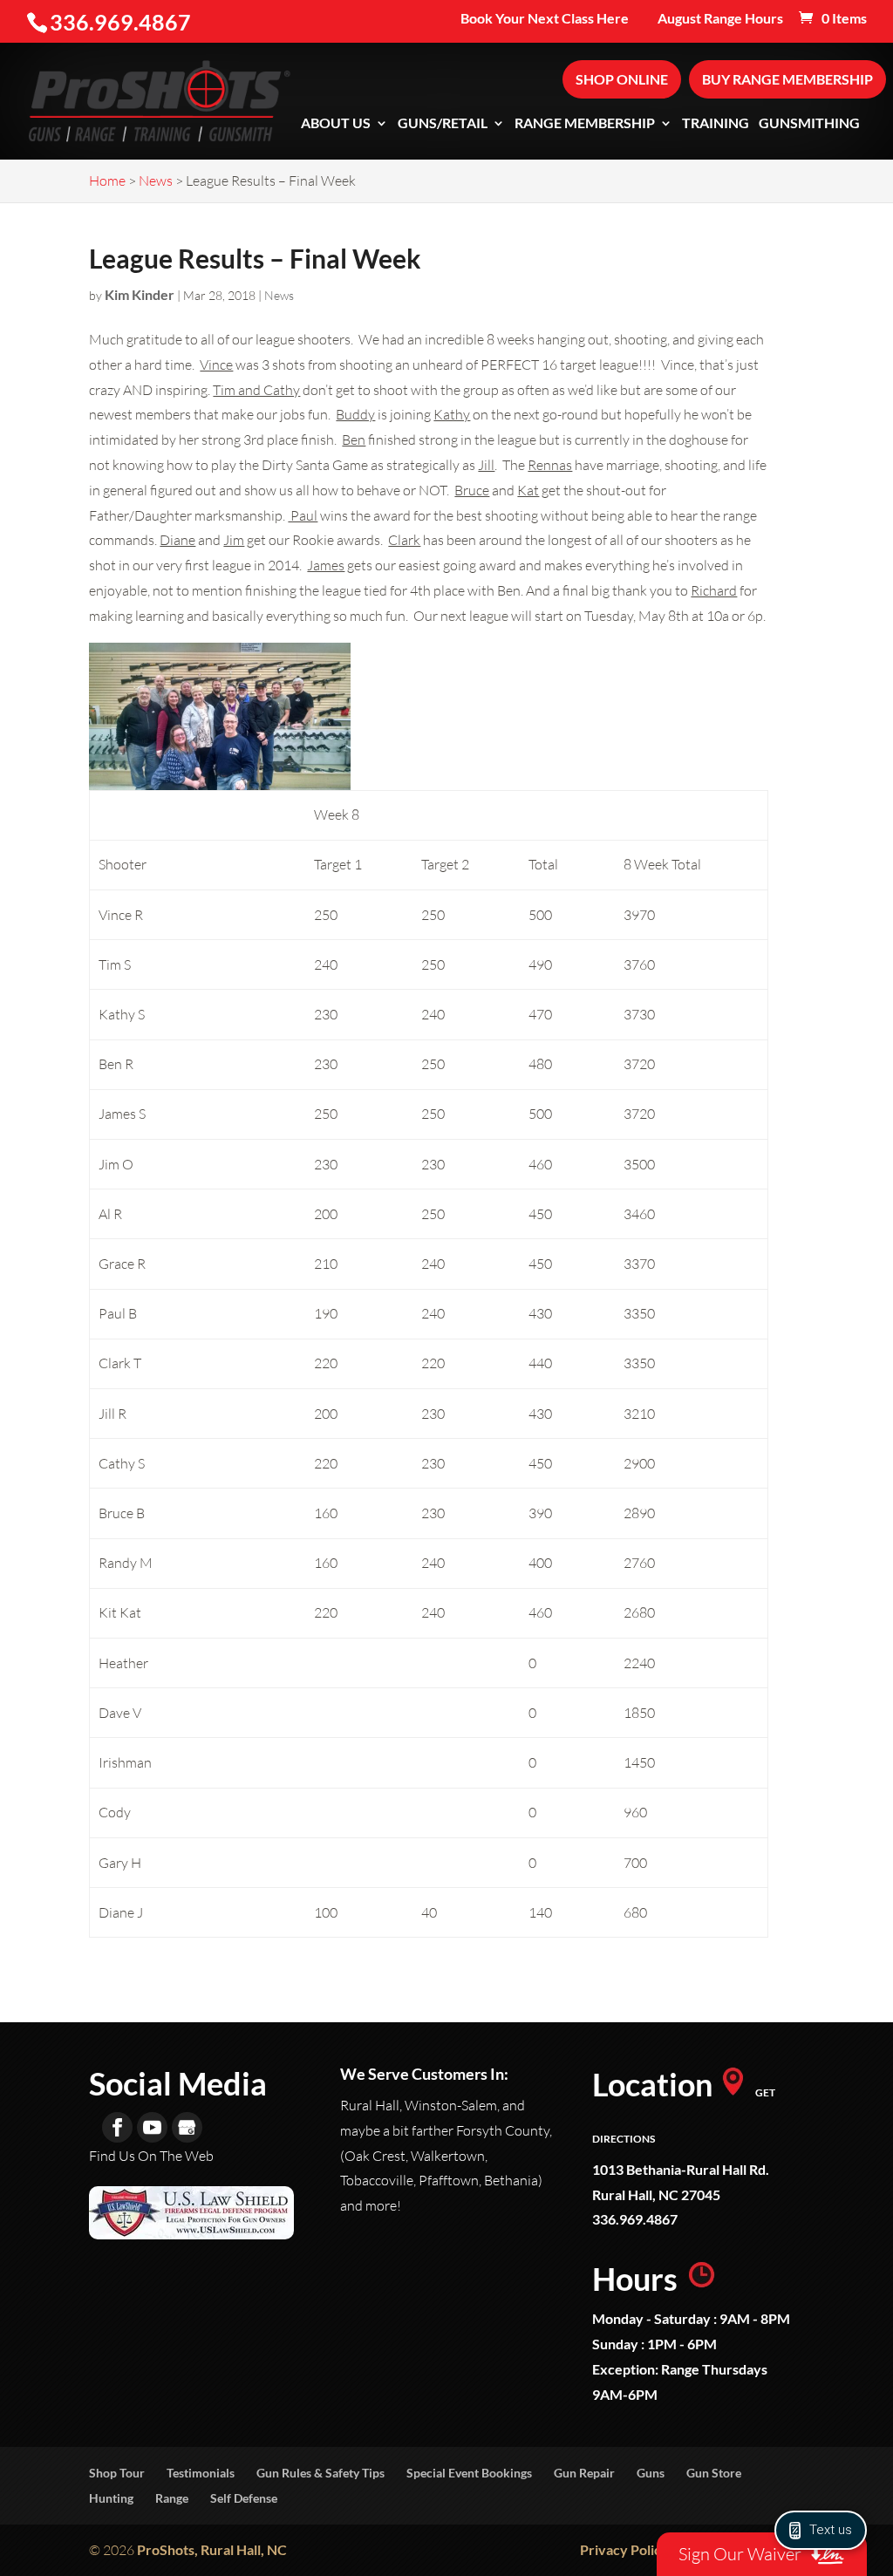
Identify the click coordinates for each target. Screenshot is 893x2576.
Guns (651, 2473)
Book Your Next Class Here (545, 19)
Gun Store (714, 2473)
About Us (336, 124)
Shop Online (622, 79)
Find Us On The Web (151, 2156)
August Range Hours (720, 19)
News (279, 295)
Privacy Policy (624, 2549)
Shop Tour (117, 2473)
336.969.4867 (635, 2219)
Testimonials (201, 2473)
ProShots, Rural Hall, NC (212, 2549)
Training (716, 124)
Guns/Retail (443, 124)
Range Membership (585, 124)
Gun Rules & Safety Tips (320, 2473)
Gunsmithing (809, 124)
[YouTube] (152, 2127)
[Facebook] (117, 2127)
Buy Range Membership (787, 79)
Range (172, 2498)
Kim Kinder (140, 294)
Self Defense (244, 2498)
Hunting (111, 2498)
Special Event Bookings (469, 2473)
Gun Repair (584, 2473)
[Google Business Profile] (187, 2127)
